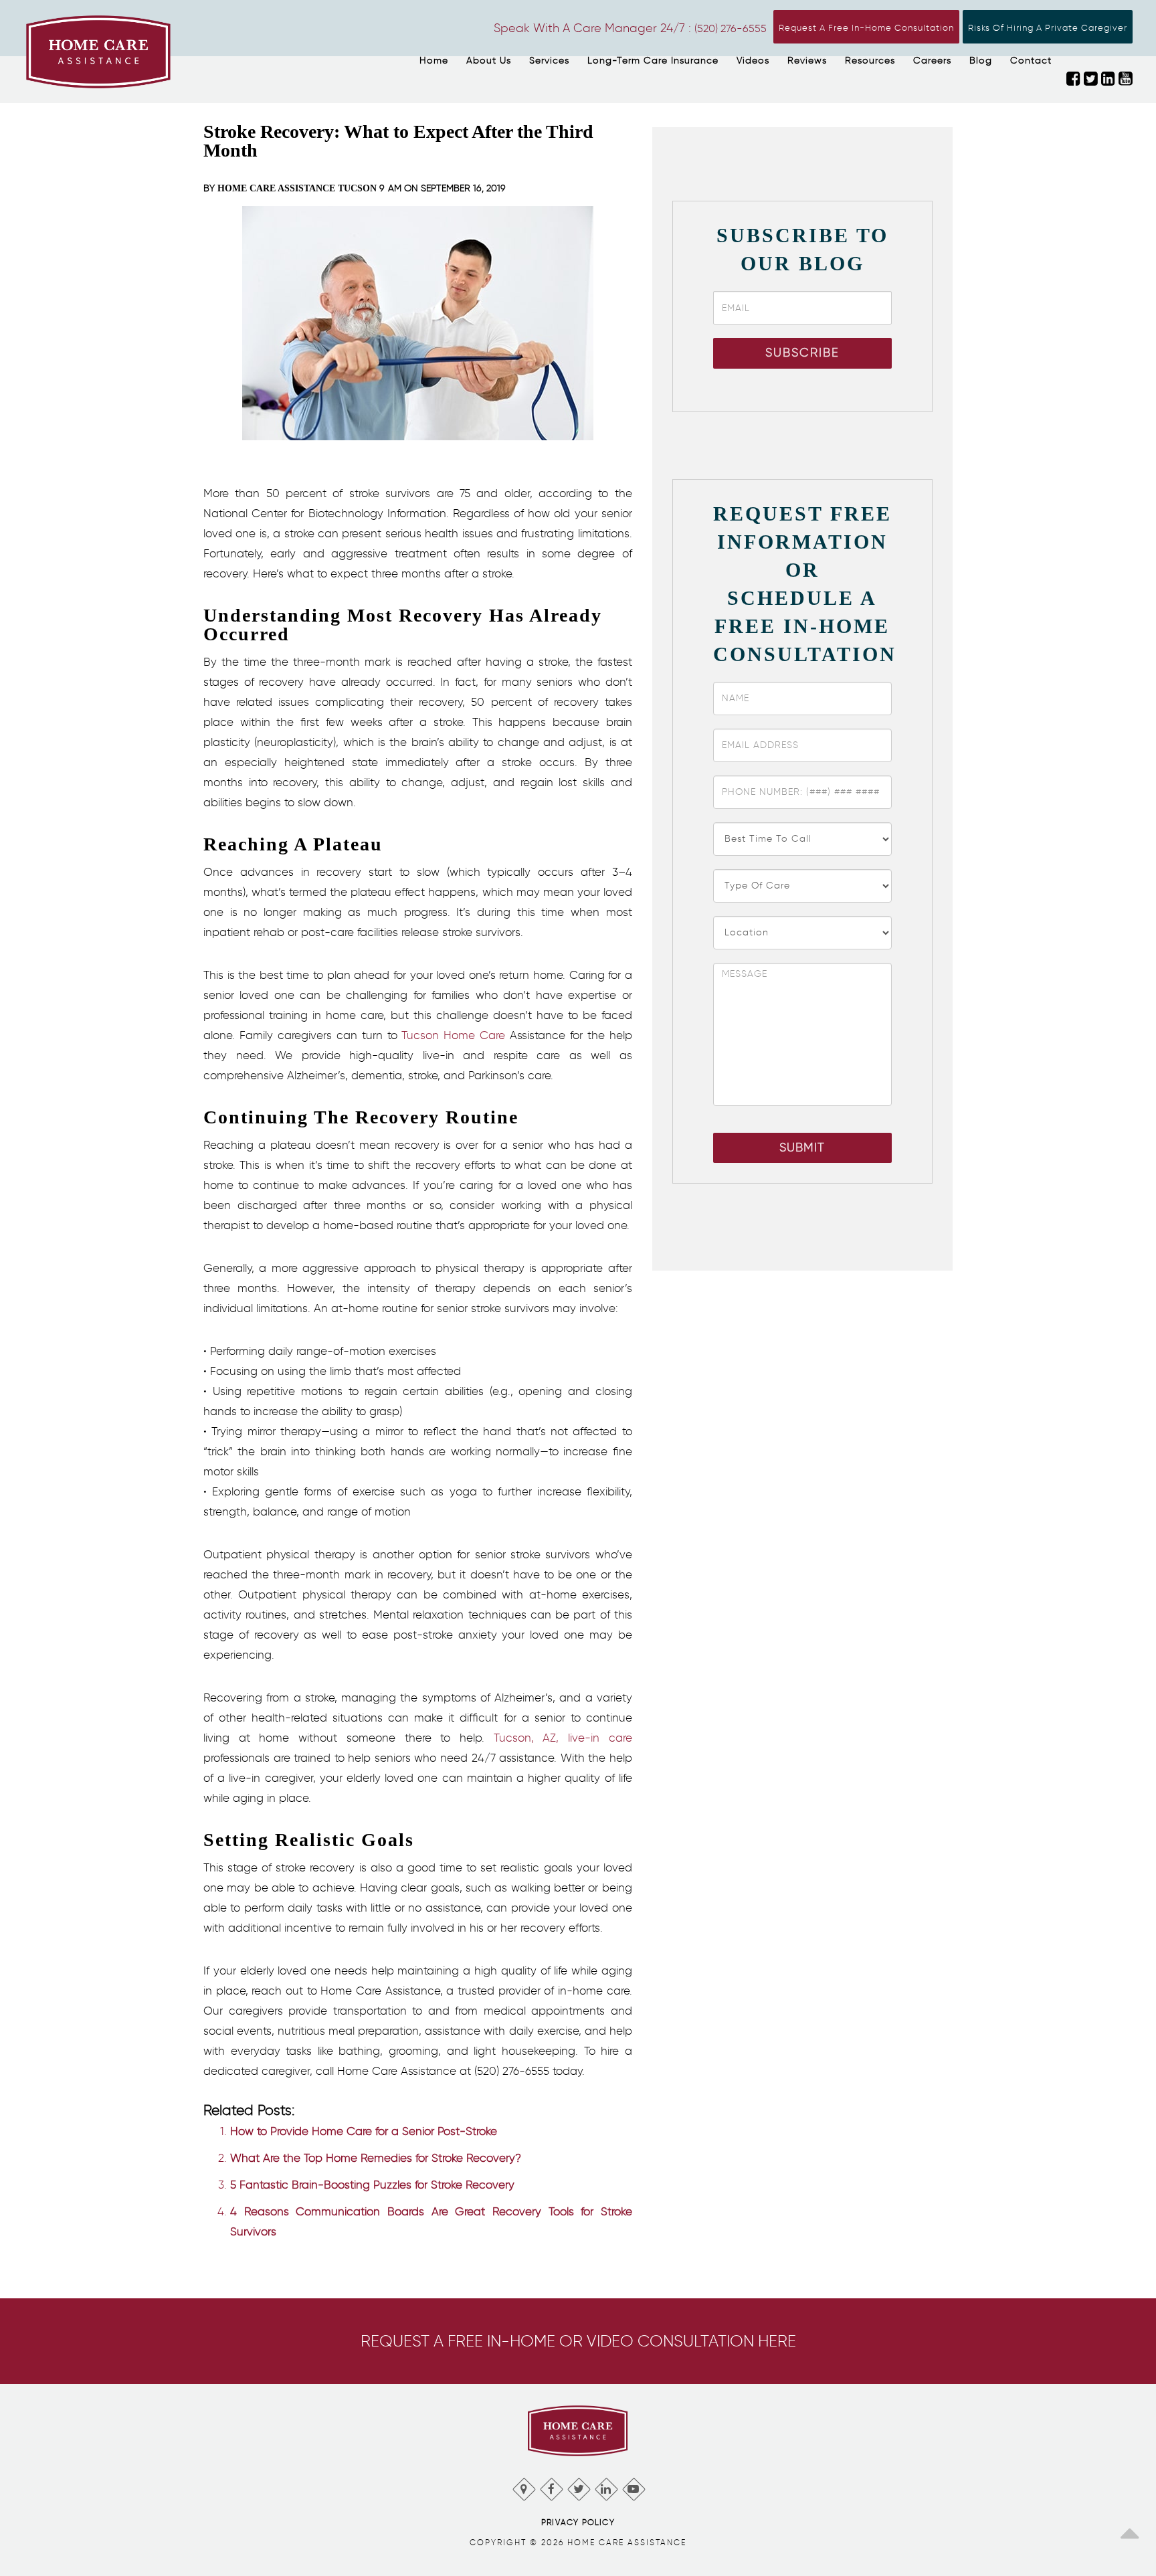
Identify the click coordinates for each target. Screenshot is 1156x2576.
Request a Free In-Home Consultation (866, 28)
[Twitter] (578, 2486)
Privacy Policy (578, 2522)
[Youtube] (633, 2486)
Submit (802, 1147)
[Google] (523, 2486)
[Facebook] (551, 2486)
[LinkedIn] (606, 2486)
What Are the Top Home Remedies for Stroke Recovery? (376, 2158)
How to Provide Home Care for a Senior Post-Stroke (364, 2131)
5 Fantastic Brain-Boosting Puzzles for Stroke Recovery (372, 2185)
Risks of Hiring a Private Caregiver (1048, 28)
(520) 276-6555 (731, 28)
